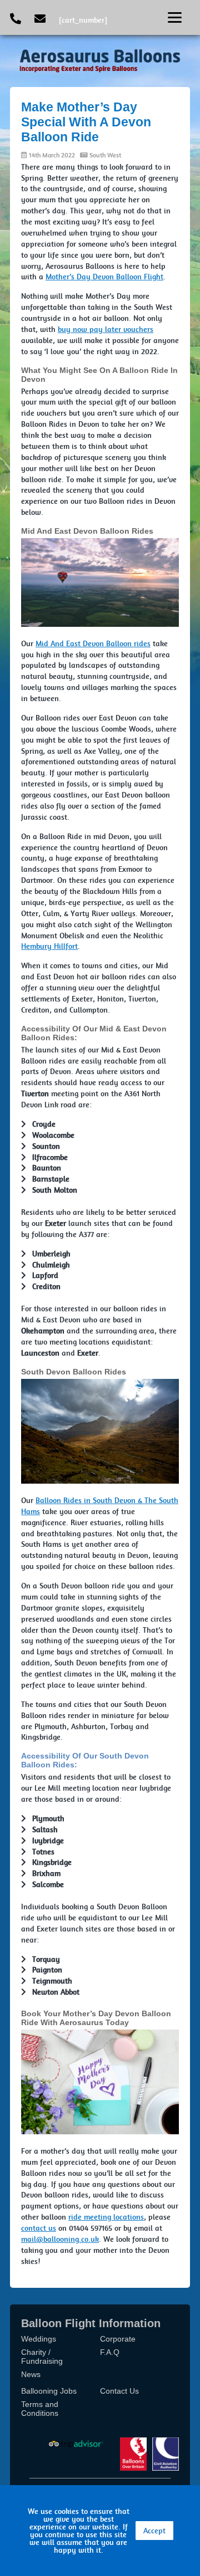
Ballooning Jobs (49, 2391)
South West (105, 155)
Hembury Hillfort (49, 946)
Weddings (39, 2339)
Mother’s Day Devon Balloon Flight (104, 277)
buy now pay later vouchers (106, 329)
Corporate (118, 2339)
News (31, 2374)
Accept (154, 2531)
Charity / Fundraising (42, 2357)
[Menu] (175, 17)
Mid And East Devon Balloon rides (93, 643)
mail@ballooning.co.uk (60, 2239)
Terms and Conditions (40, 2409)
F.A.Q (110, 2352)
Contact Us (119, 2391)
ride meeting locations (106, 2217)
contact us (39, 2228)
